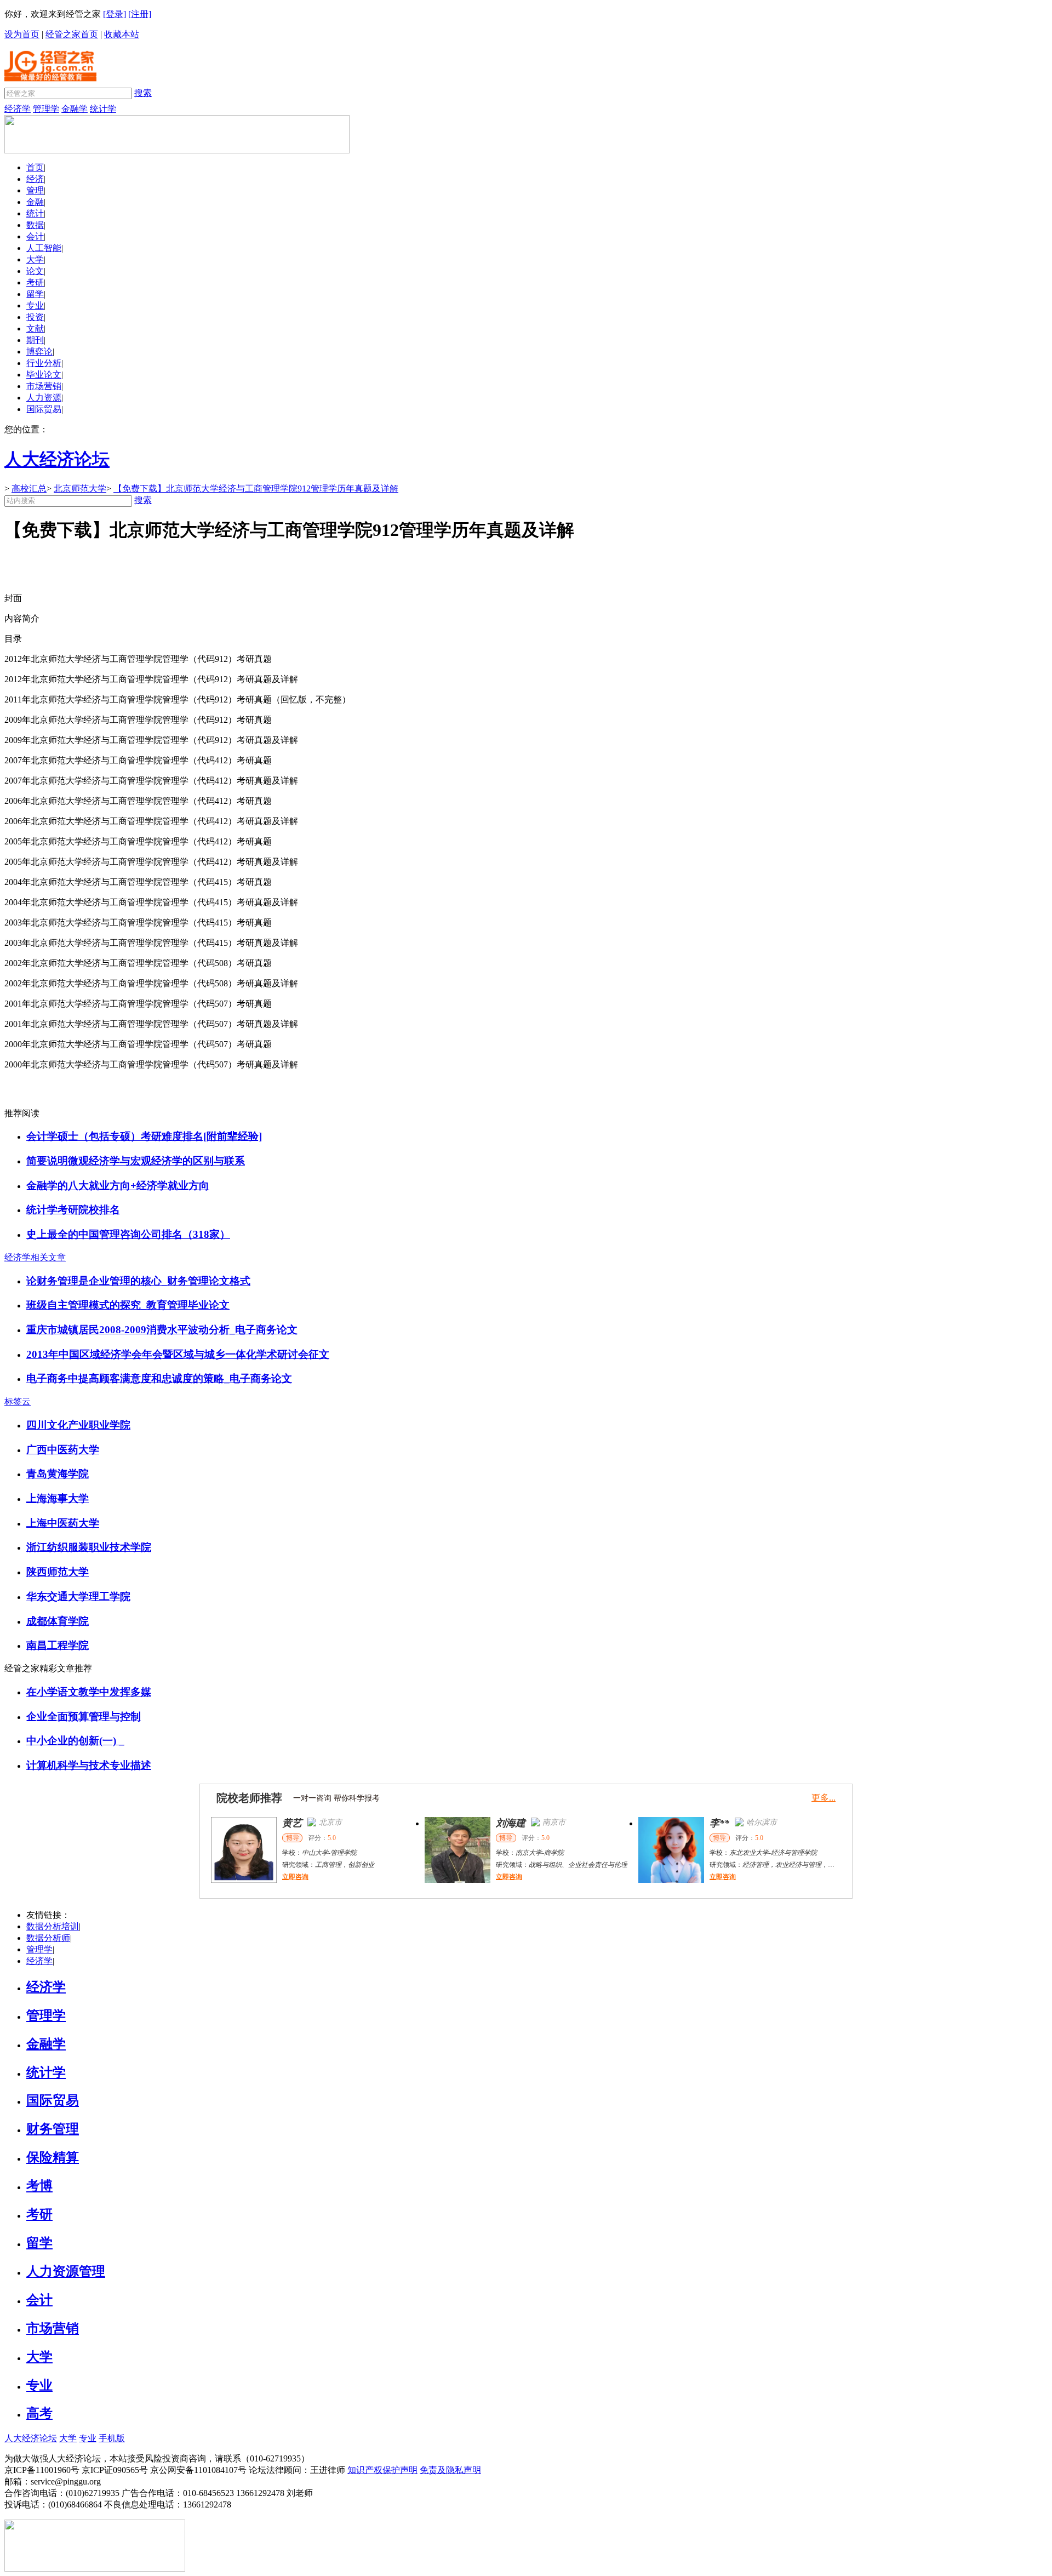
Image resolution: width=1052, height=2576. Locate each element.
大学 (35, 259)
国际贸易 (44, 409)
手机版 (112, 2438)
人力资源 (44, 398)
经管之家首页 (72, 34)
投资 (35, 317)
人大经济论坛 (31, 2438)
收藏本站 (122, 34)
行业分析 (44, 363)
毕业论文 (44, 375)
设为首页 (22, 34)
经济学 (18, 109)
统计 (35, 213)
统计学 (103, 109)
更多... (824, 1798)
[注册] (140, 14)
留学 (35, 294)
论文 (35, 271)
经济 (35, 179)
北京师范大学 (80, 489)
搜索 (143, 93)
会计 (35, 236)
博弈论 (39, 352)
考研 (35, 282)
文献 (35, 329)
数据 (35, 225)
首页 (35, 167)
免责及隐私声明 (450, 2470)
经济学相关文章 (35, 1257)
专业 (35, 305)
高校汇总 (29, 489)
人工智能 (44, 248)
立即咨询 (295, 1877)
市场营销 (44, 386)
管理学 (46, 109)
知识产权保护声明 (382, 2470)
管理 (35, 190)
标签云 (18, 1401)
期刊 (35, 340)
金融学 (75, 109)
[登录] (115, 14)
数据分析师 (48, 1938)
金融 (35, 202)
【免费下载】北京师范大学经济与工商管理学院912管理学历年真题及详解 (256, 489)
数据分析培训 (53, 1926)
